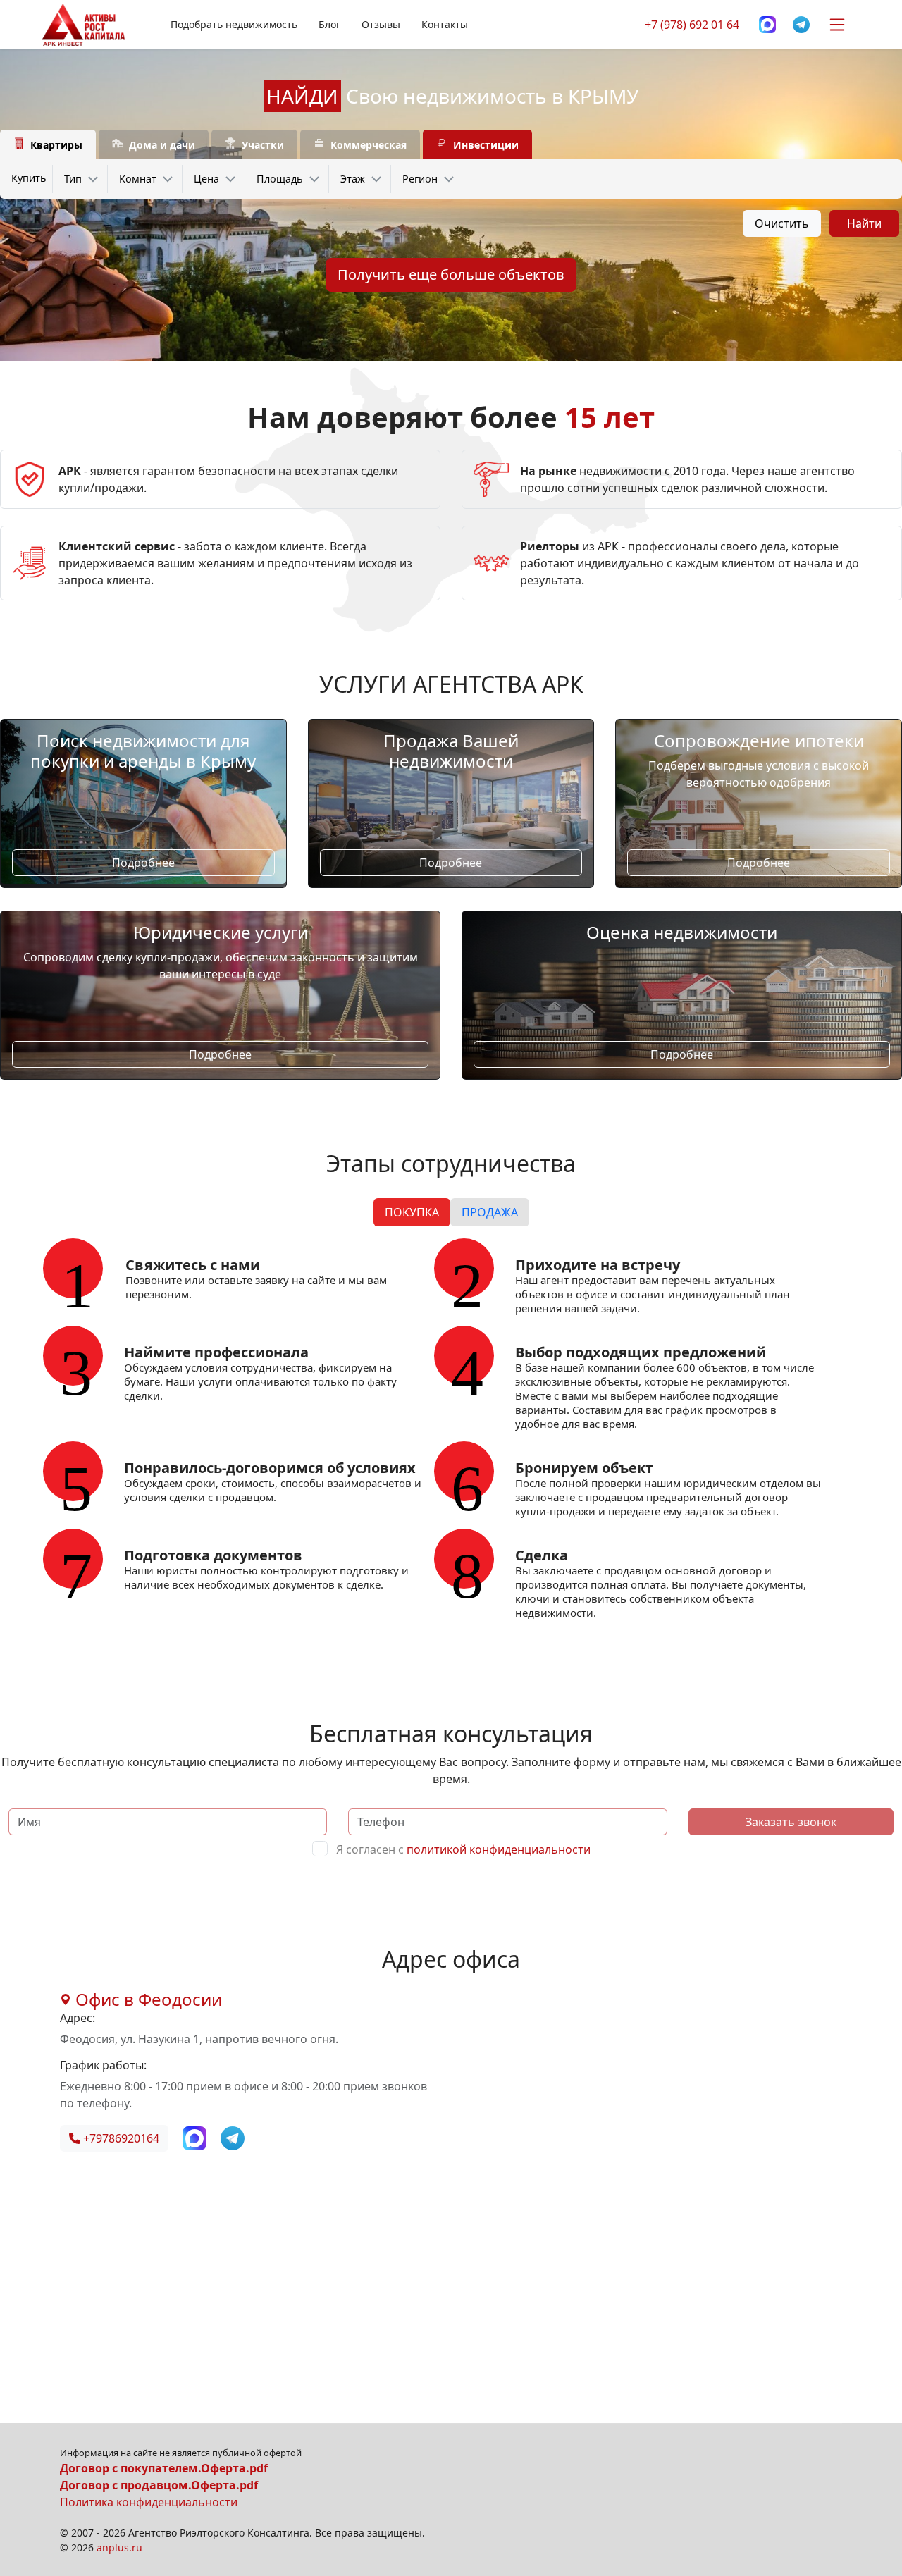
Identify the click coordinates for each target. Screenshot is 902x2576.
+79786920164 (120, 2138)
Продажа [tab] (490, 1212)
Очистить (782, 223)
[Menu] (837, 25)
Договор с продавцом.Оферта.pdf (159, 2485)
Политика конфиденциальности (149, 2502)
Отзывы (381, 24)
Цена (206, 179)
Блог (329, 24)
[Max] (196, 2137)
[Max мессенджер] (767, 25)
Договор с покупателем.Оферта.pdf (164, 2468)
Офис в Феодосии (147, 1999)
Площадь (280, 179)
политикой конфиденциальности (499, 1849)
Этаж (353, 179)
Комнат (138, 179)
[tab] (48, 145)
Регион (420, 179)
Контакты (445, 24)
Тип (73, 179)
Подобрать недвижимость (234, 24)
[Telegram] (801, 25)
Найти (864, 223)
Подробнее (143, 863)
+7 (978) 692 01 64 (692, 25)
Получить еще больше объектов (451, 275)
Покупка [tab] (412, 1212)
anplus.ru (119, 2547)
